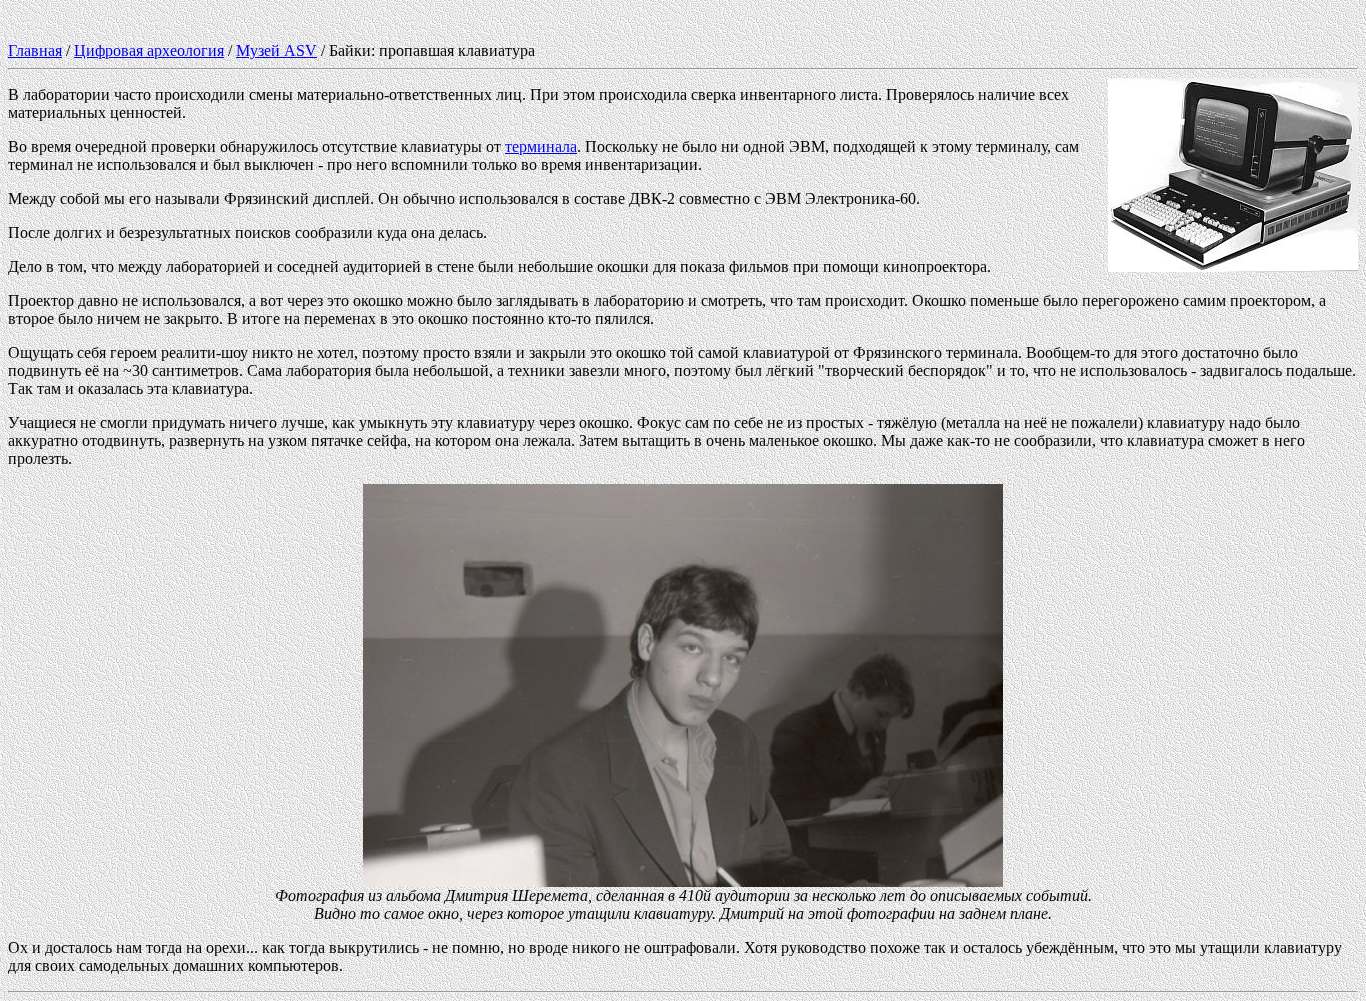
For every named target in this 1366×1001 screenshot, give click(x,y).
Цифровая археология (149, 50)
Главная (35, 50)
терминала (541, 146)
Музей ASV (276, 50)
